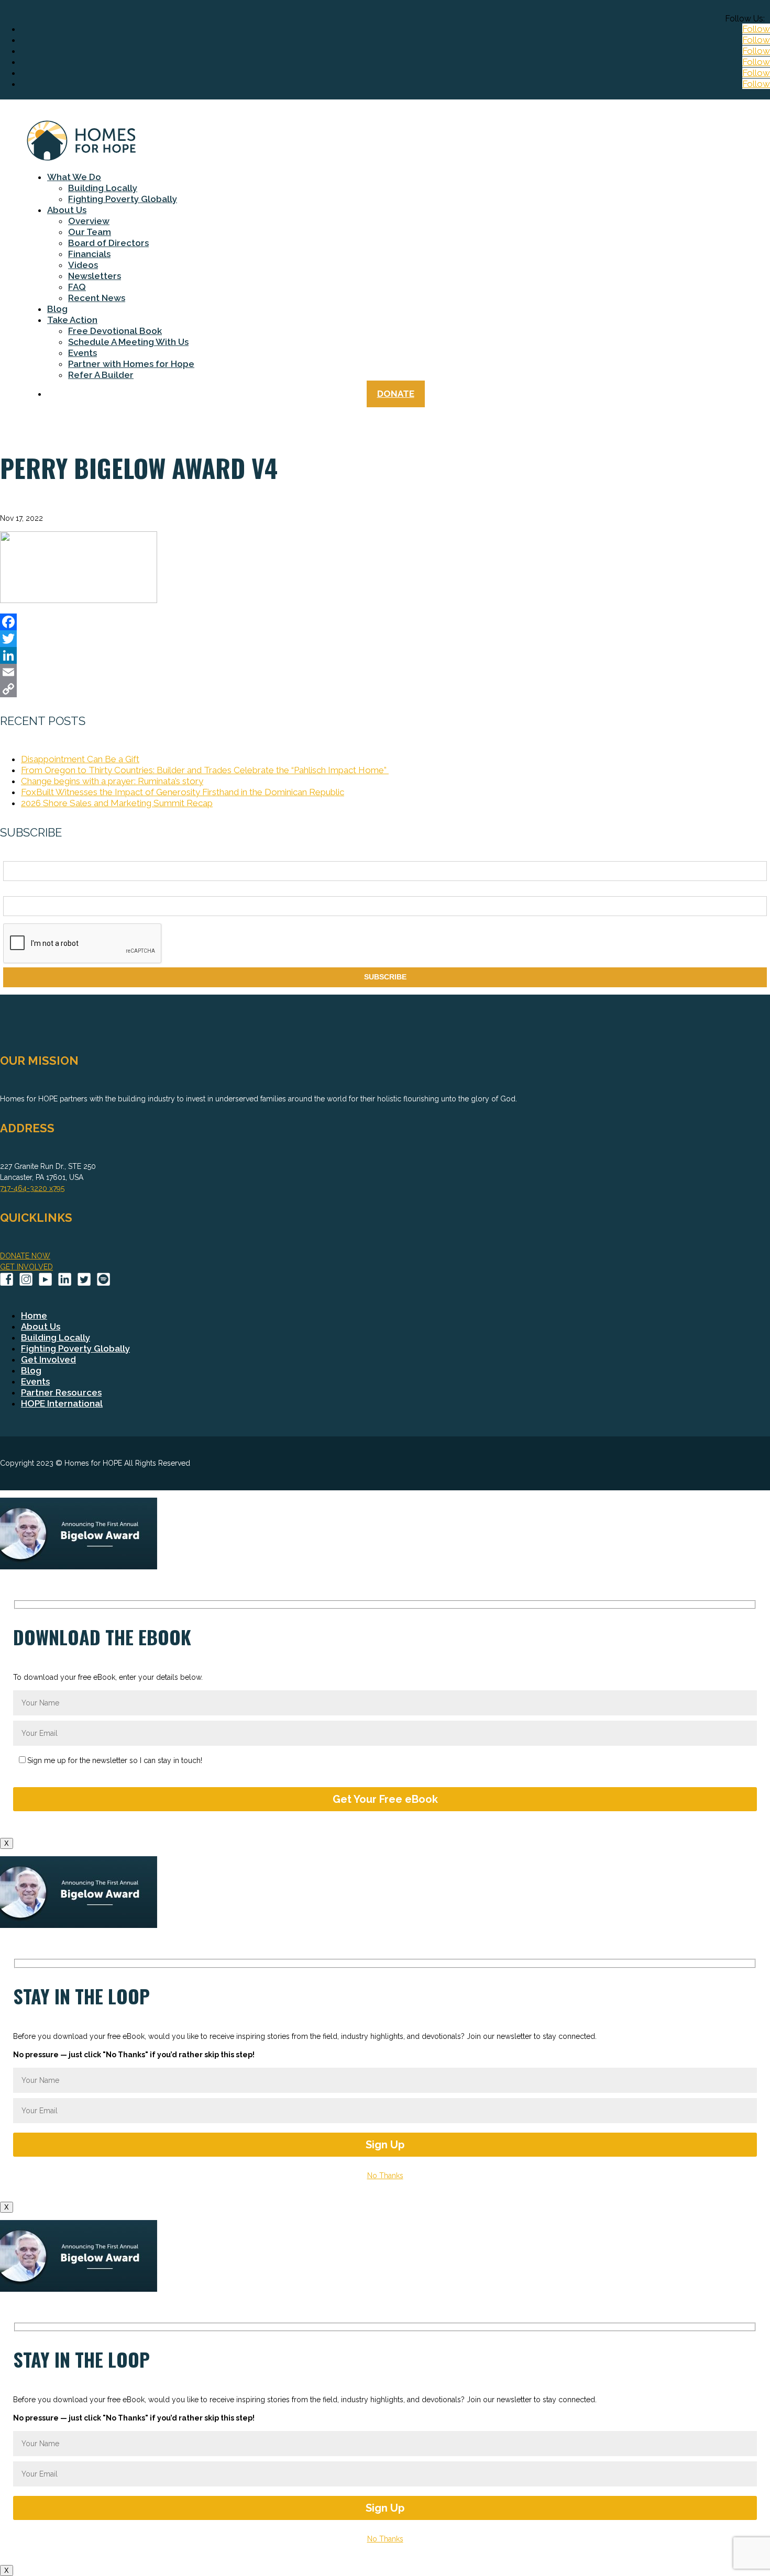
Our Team (90, 232)
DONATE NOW (25, 1256)
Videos (83, 265)
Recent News (97, 298)
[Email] (385, 672)
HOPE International (62, 1403)
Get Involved (48, 1359)
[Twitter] (385, 639)
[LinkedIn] (385, 655)
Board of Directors (108, 243)
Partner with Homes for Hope (131, 364)
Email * (15, 890)
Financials (89, 254)
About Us (67, 210)
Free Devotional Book (115, 331)
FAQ (77, 287)
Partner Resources (61, 1392)
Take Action (72, 320)
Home (34, 1315)
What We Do (74, 177)
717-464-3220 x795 (32, 1188)
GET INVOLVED (26, 1267)
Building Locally (103, 188)
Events (82, 353)
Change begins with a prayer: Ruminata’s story (112, 781)
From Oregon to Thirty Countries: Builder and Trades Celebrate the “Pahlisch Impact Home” (205, 770)
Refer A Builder (101, 375)
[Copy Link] (385, 689)
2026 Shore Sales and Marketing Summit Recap (117, 803)
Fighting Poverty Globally (123, 199)
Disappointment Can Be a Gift (80, 759)
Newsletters (95, 276)
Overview (89, 221)
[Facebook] (385, 622)
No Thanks (385, 2176)
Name (13, 855)
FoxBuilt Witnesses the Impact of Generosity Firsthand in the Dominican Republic (183, 792)
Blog (57, 309)
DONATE (396, 394)
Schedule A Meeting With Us (128, 342)
